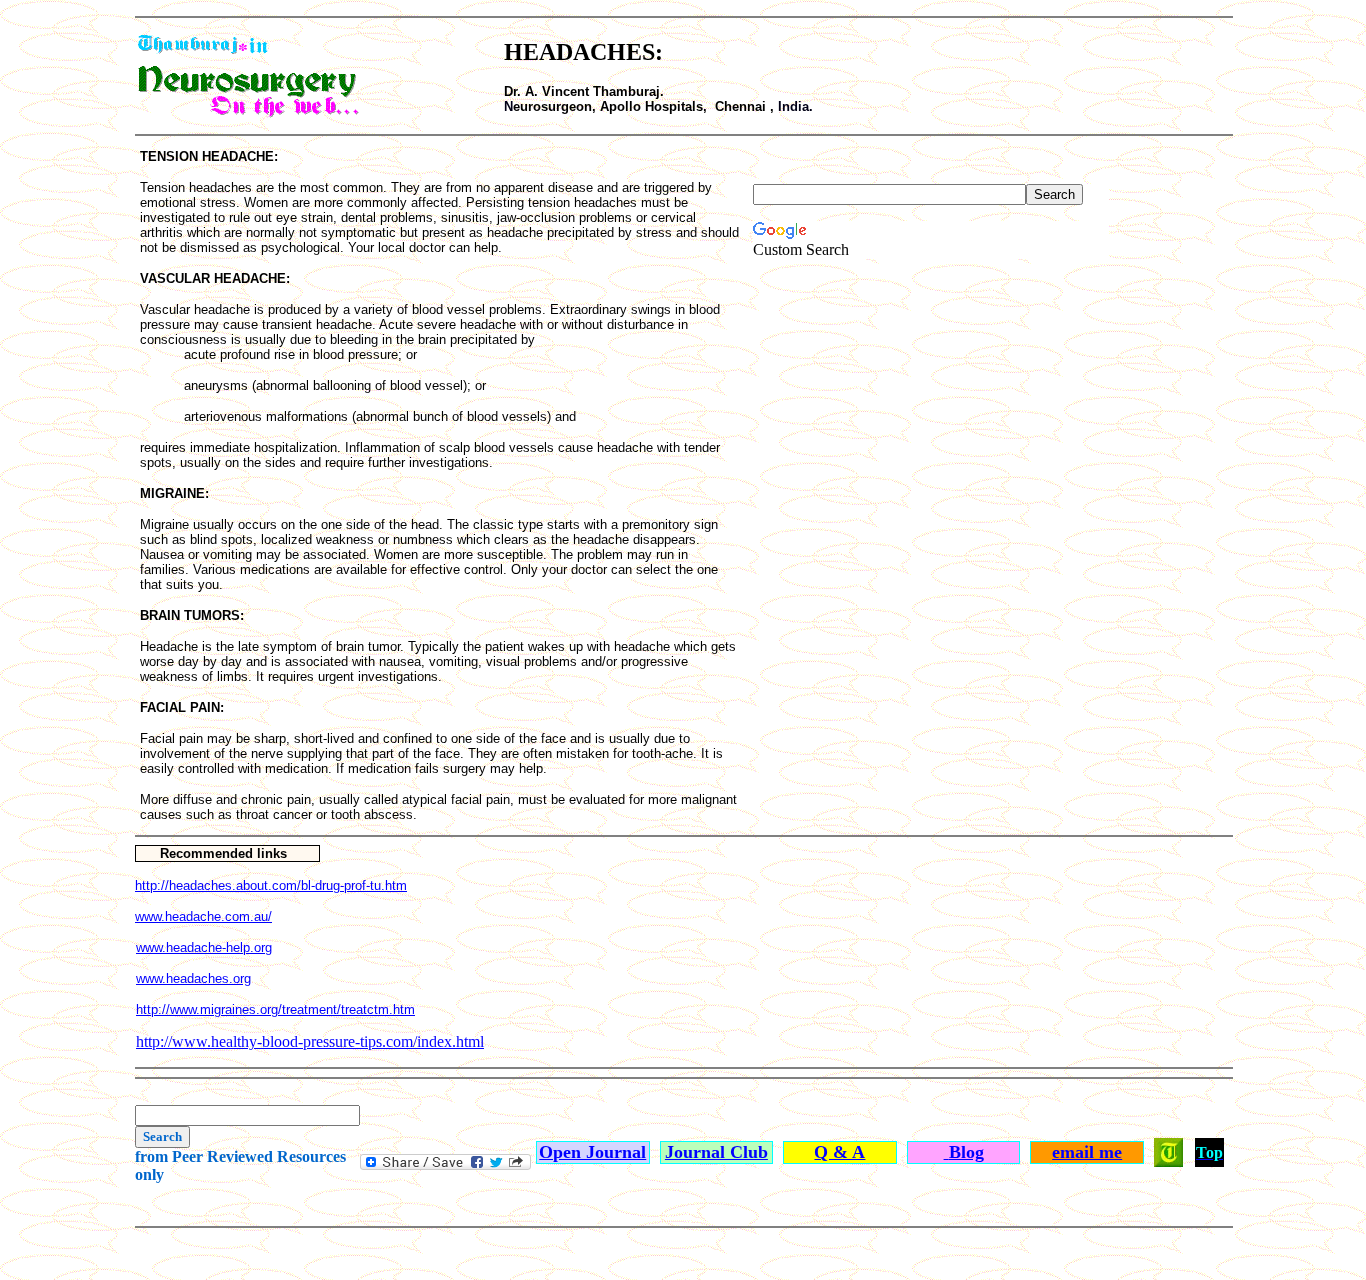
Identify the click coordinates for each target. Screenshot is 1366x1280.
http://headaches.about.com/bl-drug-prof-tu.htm (271, 885)
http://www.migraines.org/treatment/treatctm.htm (275, 1009)
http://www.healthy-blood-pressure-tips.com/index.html (310, 1041)
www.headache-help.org (204, 947)
